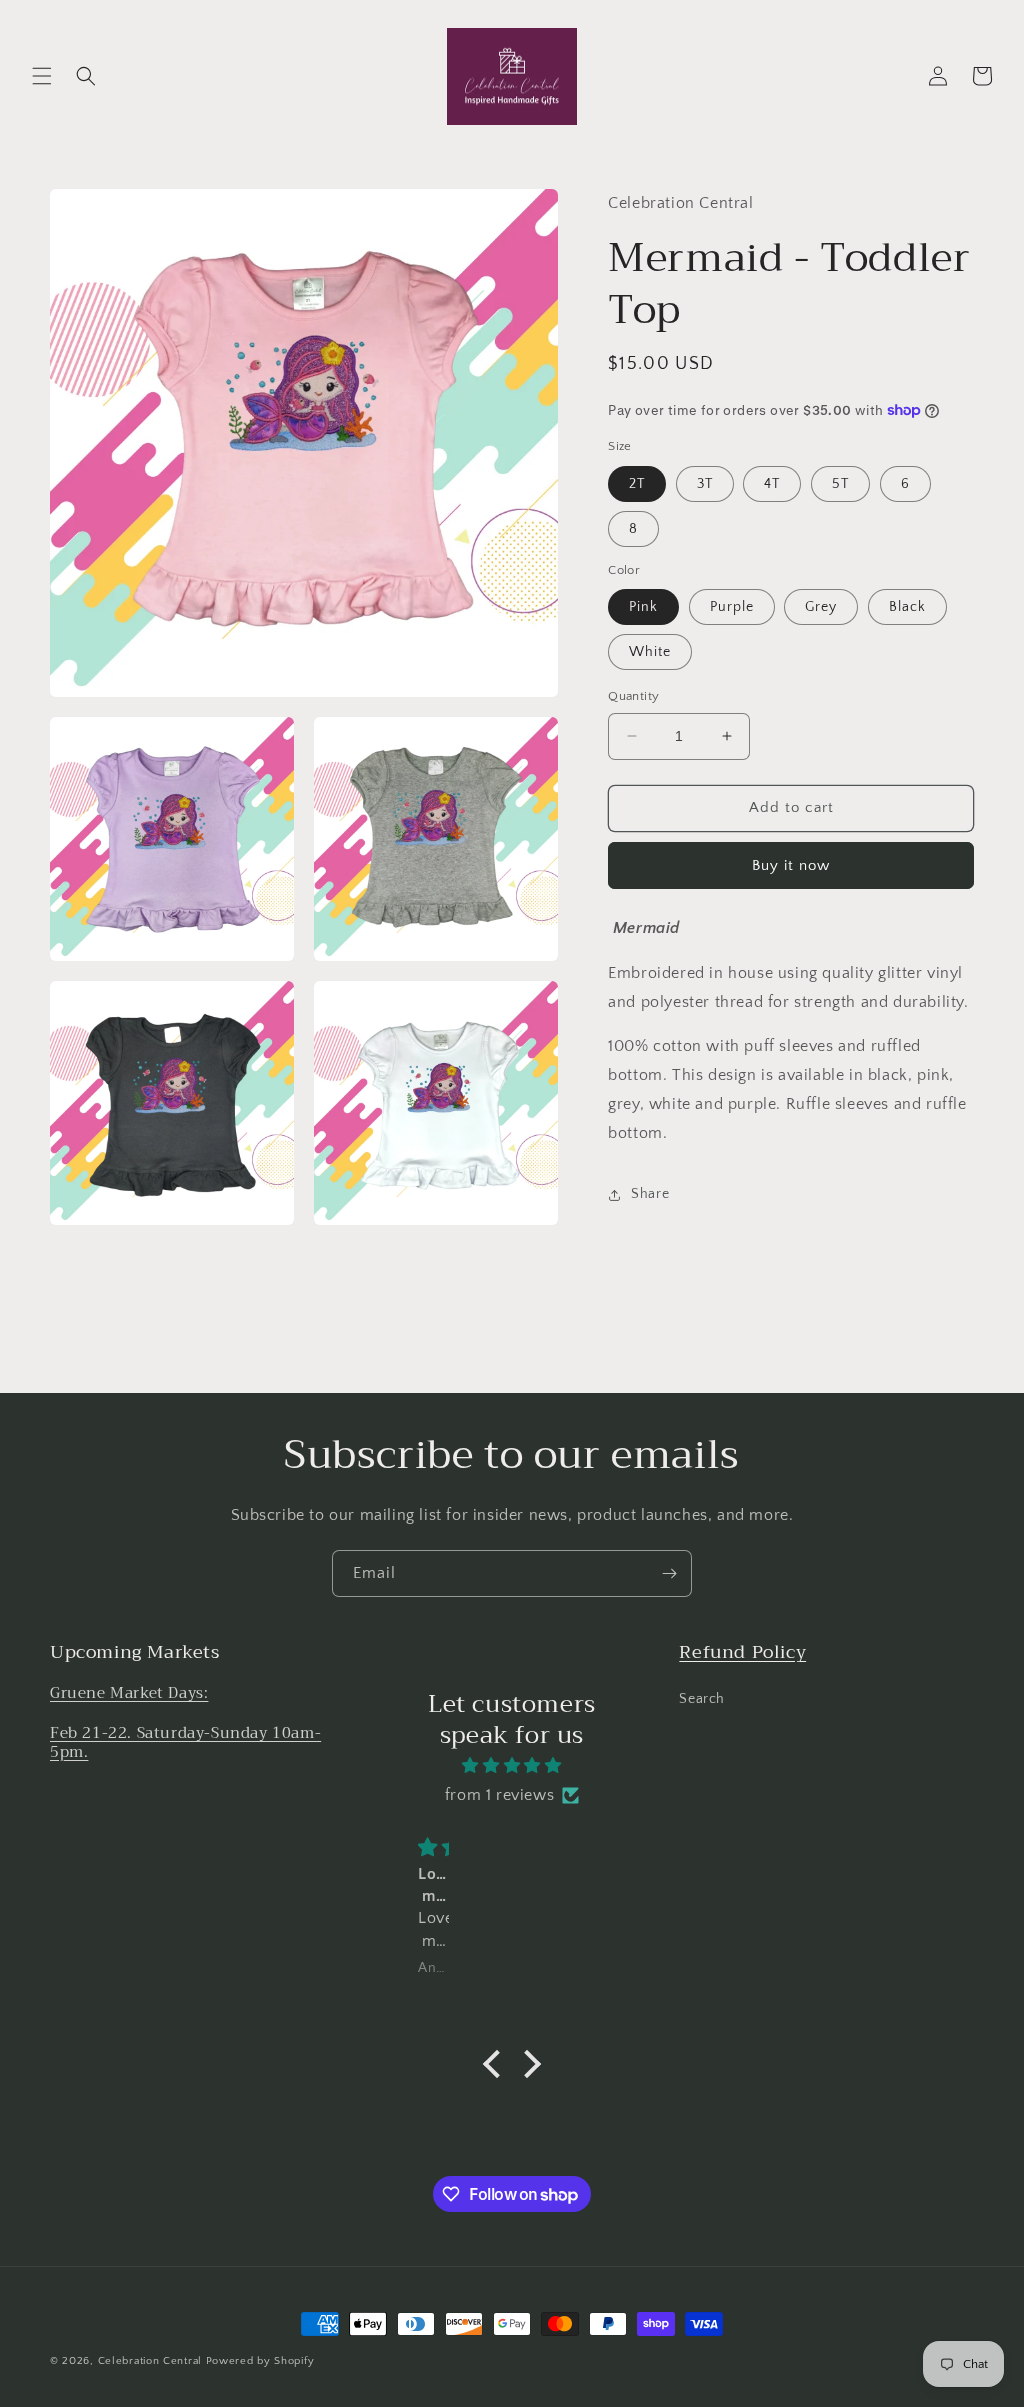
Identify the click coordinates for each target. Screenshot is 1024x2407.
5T (840, 484)
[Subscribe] (669, 1573)
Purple (732, 607)
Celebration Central (150, 2361)
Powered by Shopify (260, 2361)
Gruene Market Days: (129, 1693)
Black (907, 607)
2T (637, 484)
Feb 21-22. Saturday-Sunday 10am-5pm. (185, 1743)
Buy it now (791, 865)
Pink (643, 607)
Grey (821, 607)
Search (702, 1699)
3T (705, 484)
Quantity (633, 696)
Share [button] (650, 1194)
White (650, 652)
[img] (512, 1766)
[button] (42, 76)
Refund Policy (742, 1652)
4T (772, 484)
